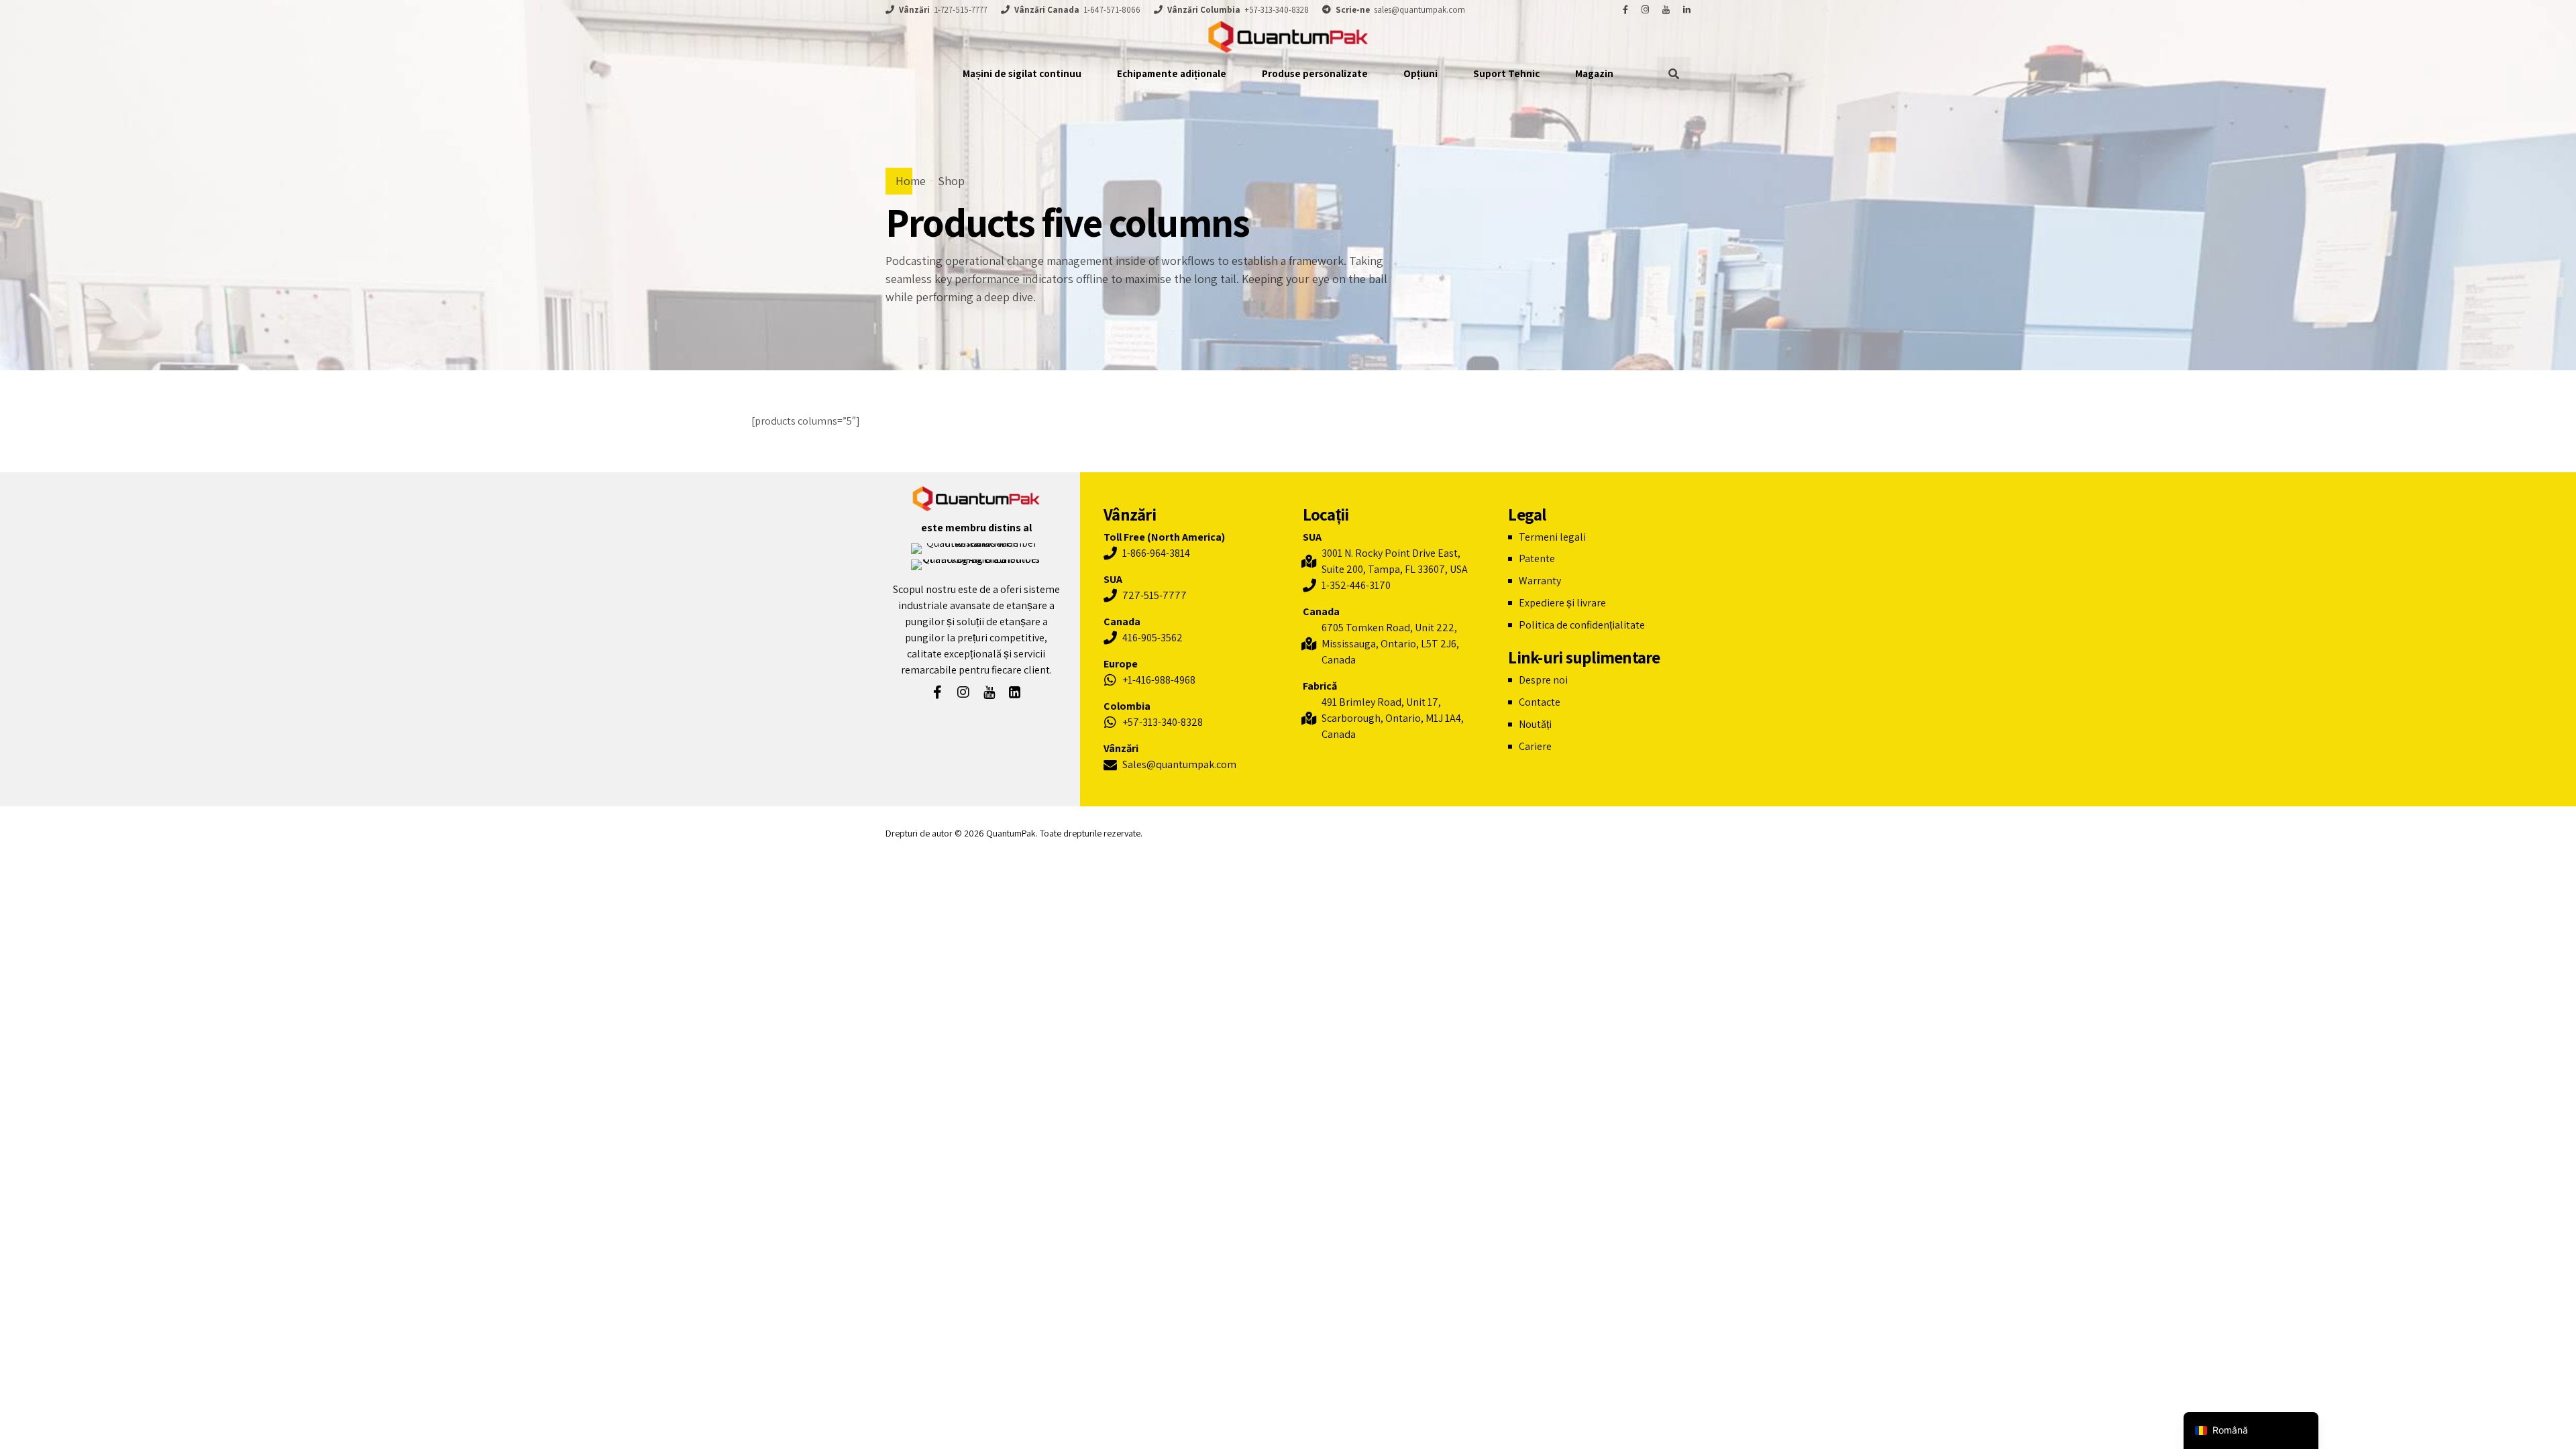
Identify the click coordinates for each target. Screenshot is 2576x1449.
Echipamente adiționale (1172, 73)
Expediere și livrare (1562, 603)
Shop (951, 181)
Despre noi (1543, 680)
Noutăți (1535, 724)
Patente (1537, 558)
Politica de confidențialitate (1582, 625)
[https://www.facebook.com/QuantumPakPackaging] (1625, 10)
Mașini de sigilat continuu (1022, 73)
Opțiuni (1420, 73)
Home (911, 181)
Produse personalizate (1315, 73)
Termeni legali (1552, 537)
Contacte (1540, 702)
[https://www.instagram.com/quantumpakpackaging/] (1645, 10)
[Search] (1674, 74)
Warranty (1540, 581)
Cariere (1535, 746)
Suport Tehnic (1506, 73)
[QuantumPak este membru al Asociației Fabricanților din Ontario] (976, 549)
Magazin (1594, 73)
